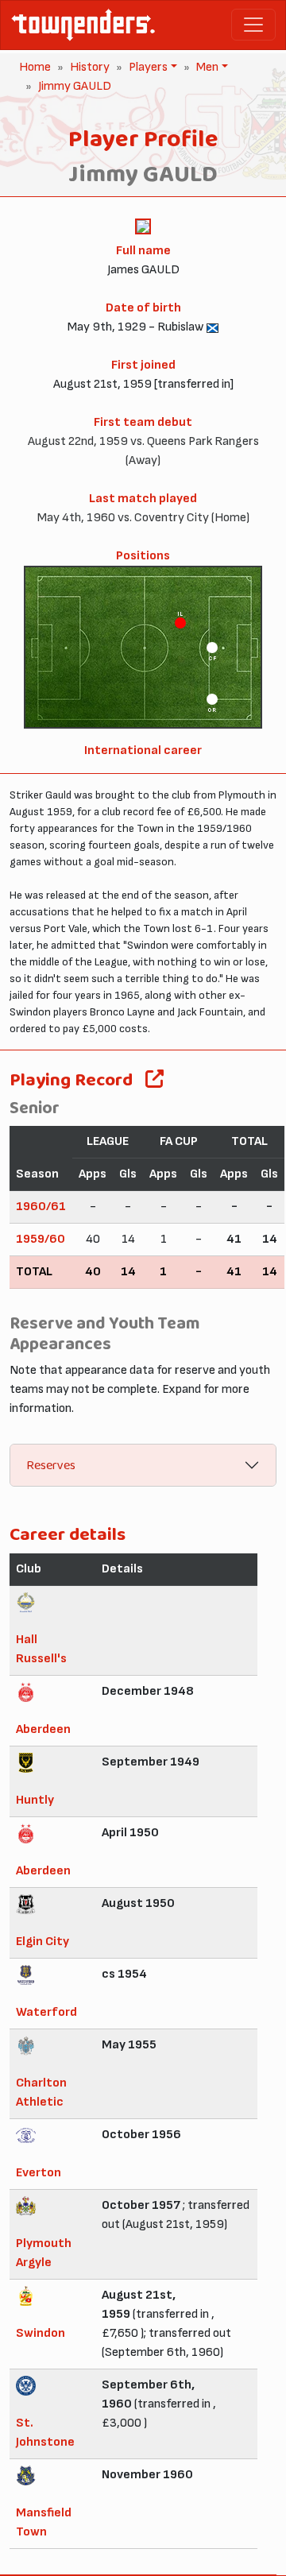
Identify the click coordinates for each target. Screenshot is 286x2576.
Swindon (41, 2333)
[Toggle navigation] (253, 25)
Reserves (51, 1466)
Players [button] (147, 67)
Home (35, 67)
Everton (39, 2173)
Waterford (46, 2012)
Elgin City (43, 1942)
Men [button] (206, 67)
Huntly (35, 1800)
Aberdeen (43, 1729)
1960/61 (41, 1207)
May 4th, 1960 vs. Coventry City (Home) (143, 518)
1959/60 (41, 1239)
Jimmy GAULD (75, 86)
